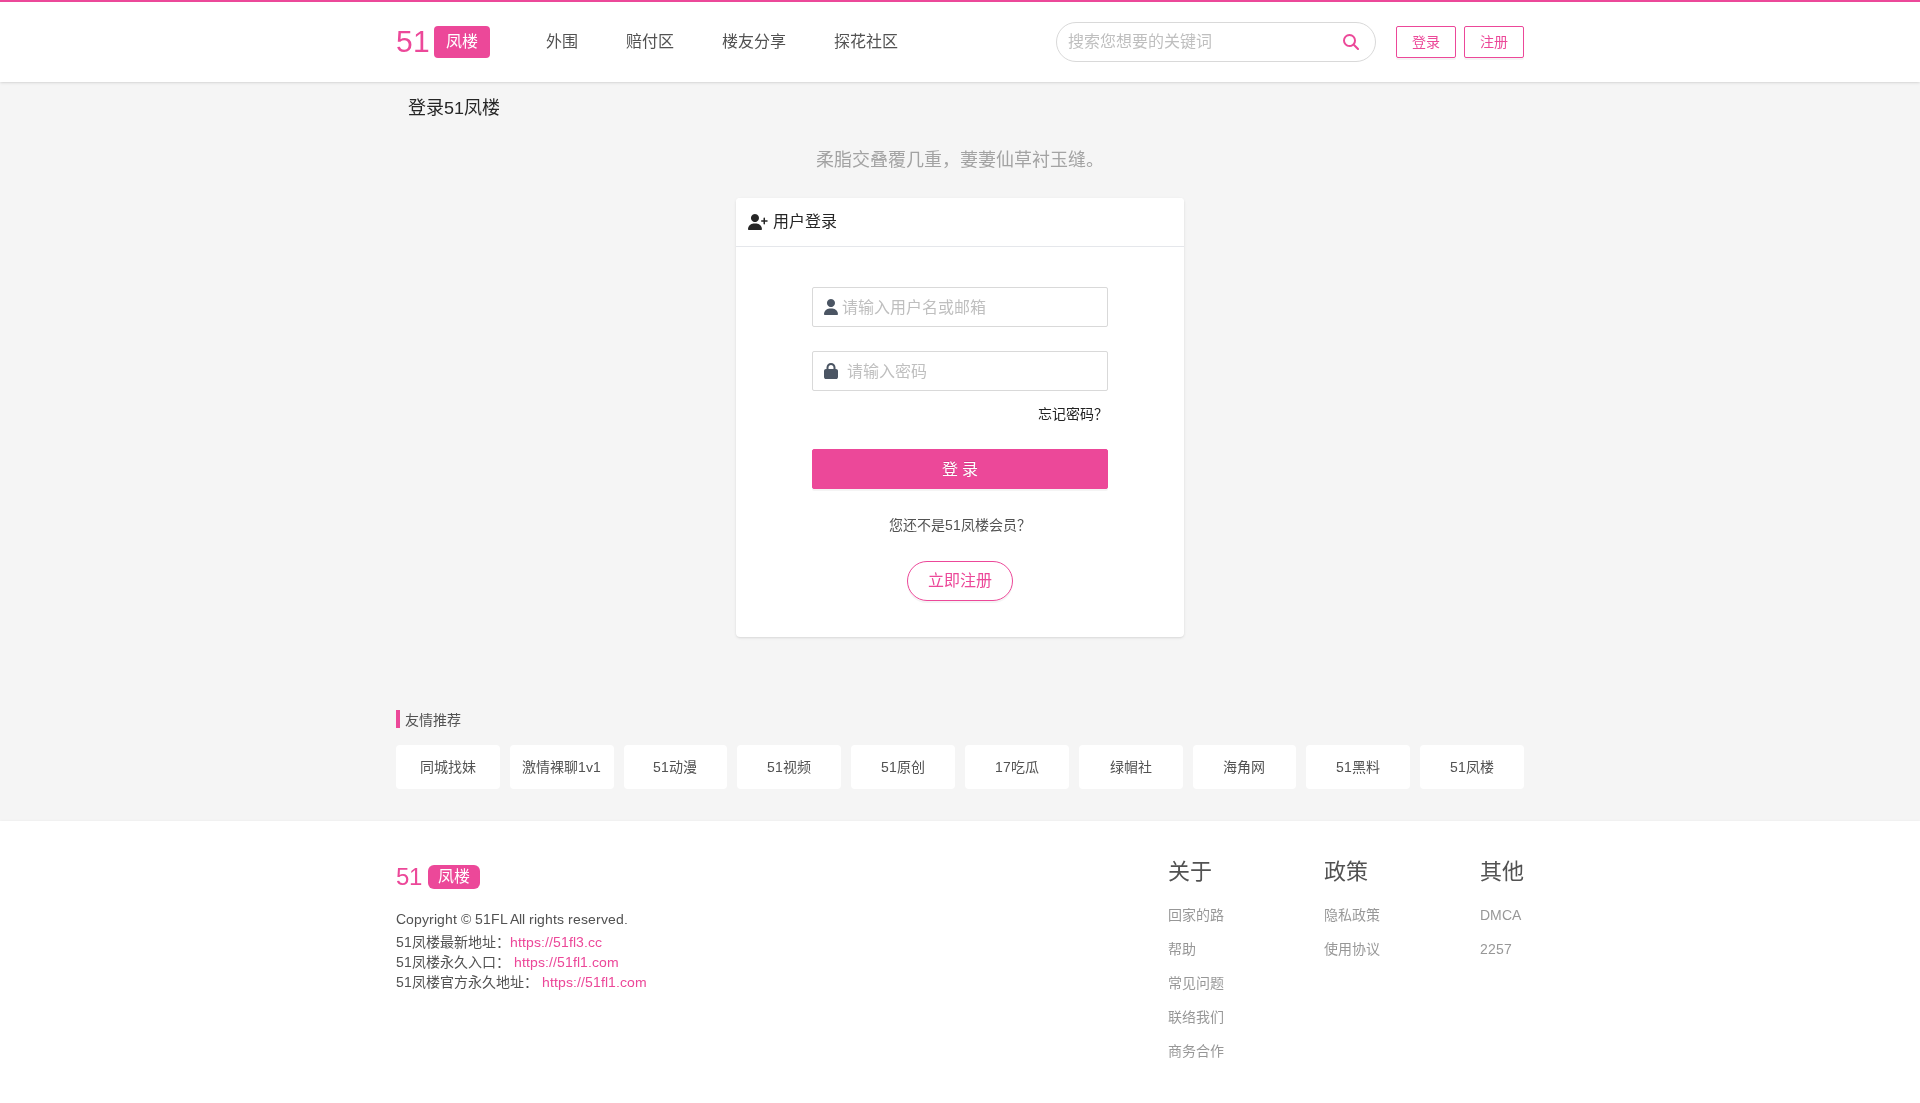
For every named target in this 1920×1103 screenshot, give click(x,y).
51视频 (789, 767)
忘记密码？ (1073, 414)
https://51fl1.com (564, 962)
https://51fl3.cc (556, 942)
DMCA (1500, 915)
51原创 (903, 767)
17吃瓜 (1017, 767)
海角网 (1244, 767)
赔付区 (650, 41)
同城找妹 (448, 767)
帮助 (1182, 949)
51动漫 (675, 767)
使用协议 (1352, 949)
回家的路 (1196, 915)
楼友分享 (754, 41)
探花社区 (866, 41)
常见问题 (1196, 983)
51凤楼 (1472, 767)
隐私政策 (1352, 915)
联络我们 (1196, 1017)
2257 (1496, 949)
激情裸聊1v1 (561, 767)
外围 (562, 41)
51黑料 (1358, 767)
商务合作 (1196, 1051)
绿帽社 (1131, 767)
